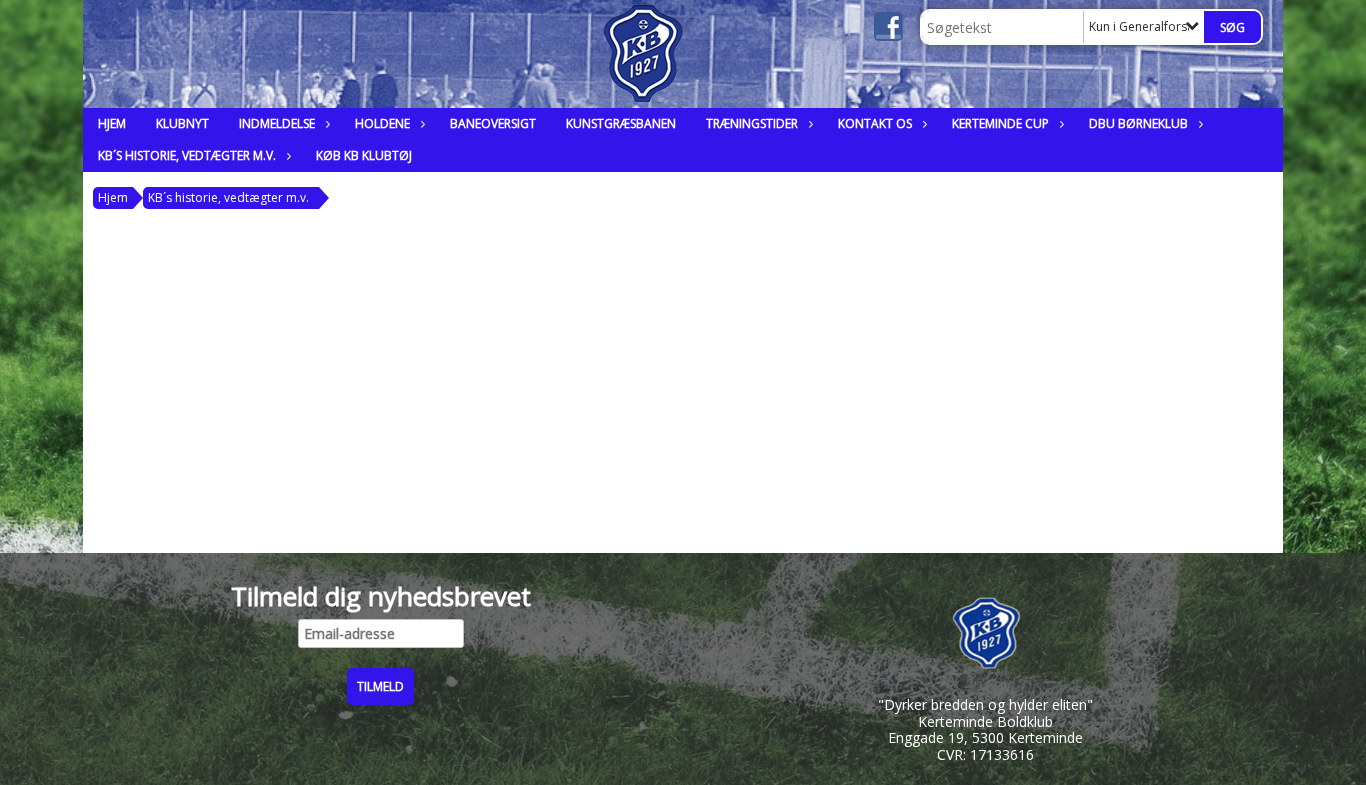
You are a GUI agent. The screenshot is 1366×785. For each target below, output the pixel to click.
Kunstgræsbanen (621, 123)
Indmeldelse (277, 123)
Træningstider (752, 123)
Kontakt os (875, 123)
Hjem (112, 123)
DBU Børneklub (1138, 123)
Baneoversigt (493, 123)
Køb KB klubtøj (364, 155)
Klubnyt (182, 123)
